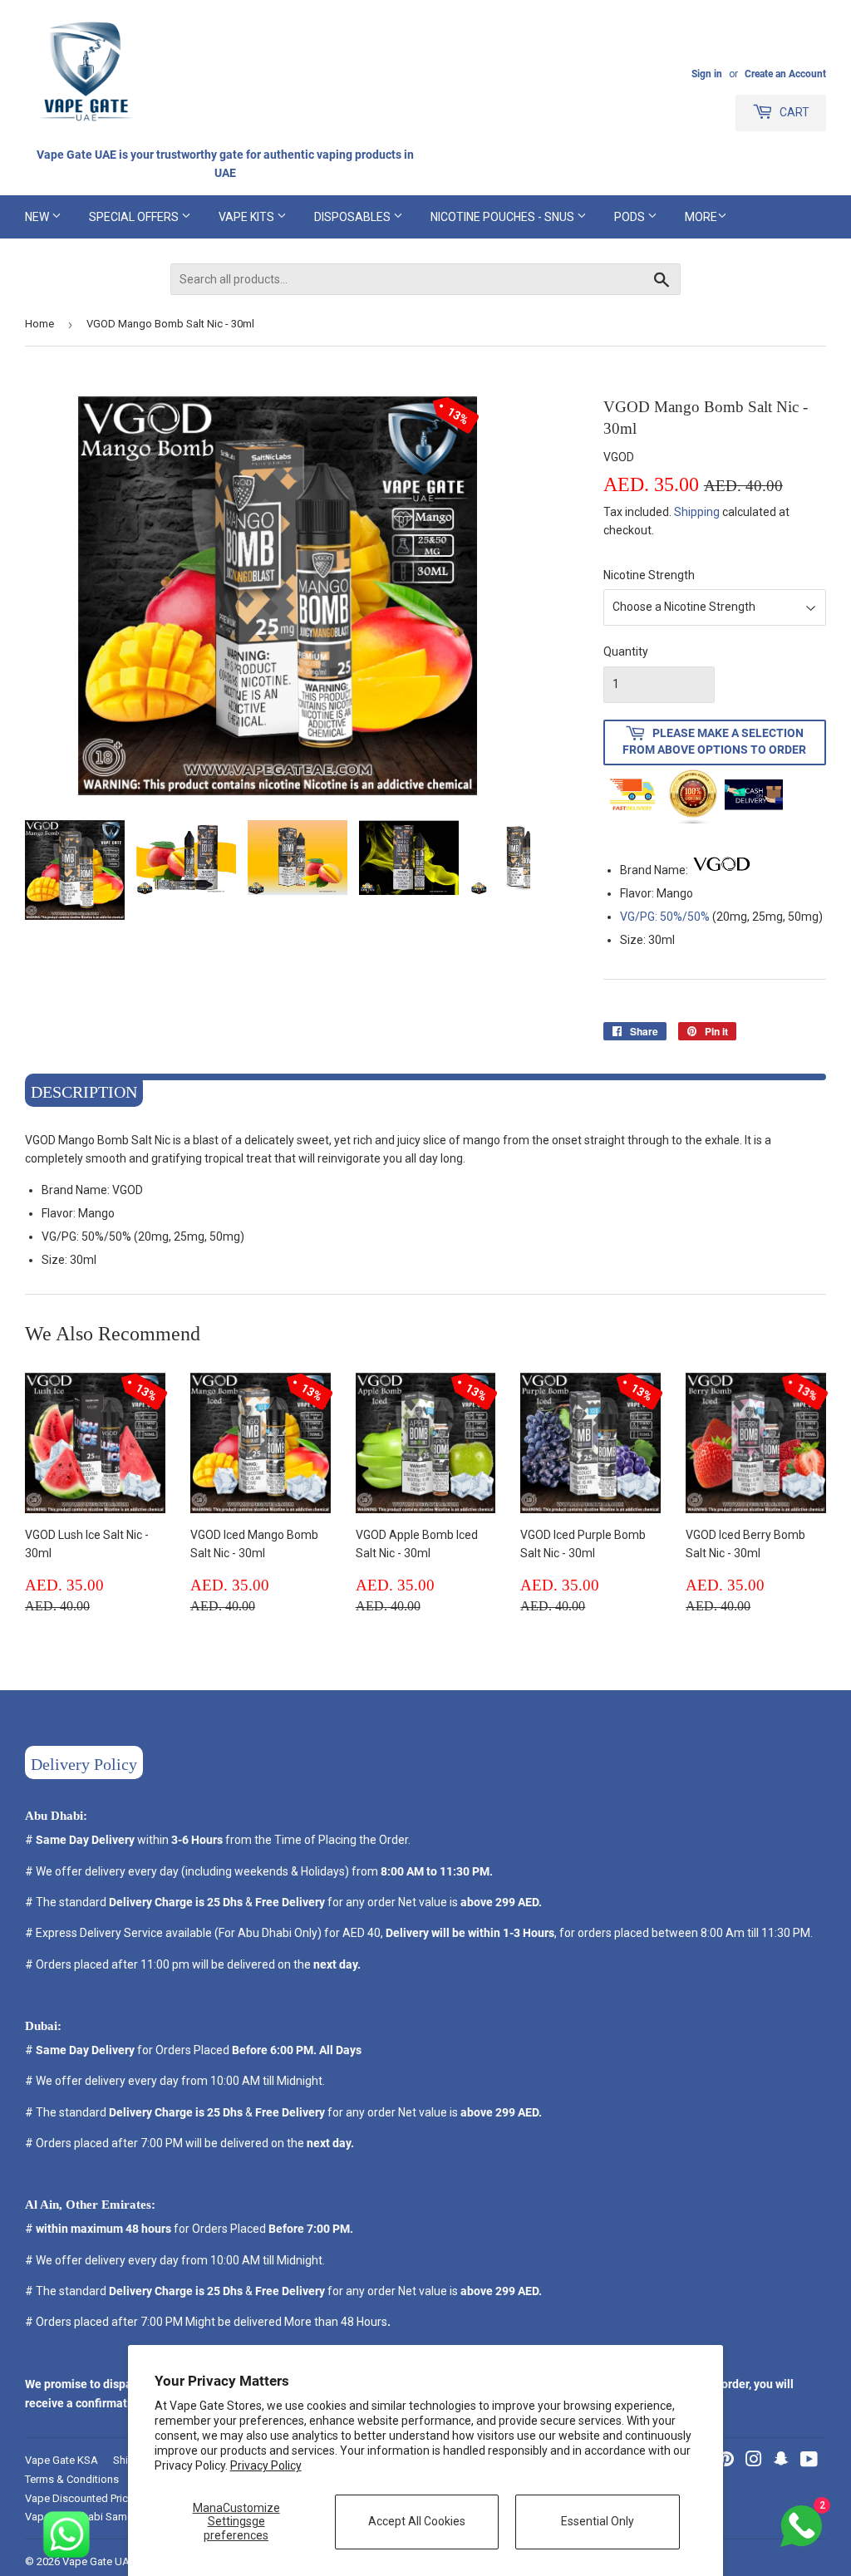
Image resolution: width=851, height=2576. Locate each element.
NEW (38, 217)
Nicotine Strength (649, 575)
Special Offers (135, 217)
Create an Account (785, 74)
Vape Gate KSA (61, 2460)
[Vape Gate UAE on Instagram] (754, 2461)
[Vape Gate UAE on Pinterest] (726, 2461)
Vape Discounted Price (79, 2498)
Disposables (354, 217)
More (701, 217)
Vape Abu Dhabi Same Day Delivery (109, 2517)
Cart (793, 112)
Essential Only (598, 2521)
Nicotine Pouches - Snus (504, 217)
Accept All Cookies (417, 2521)
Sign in (707, 74)
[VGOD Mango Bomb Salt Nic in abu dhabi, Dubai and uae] (721, 870)
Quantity (626, 651)
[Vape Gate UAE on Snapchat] (781, 2461)
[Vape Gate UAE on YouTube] (809, 2461)
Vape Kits (248, 217)
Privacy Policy (266, 2465)
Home (39, 324)
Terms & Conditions (72, 2479)
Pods (631, 217)
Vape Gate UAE (99, 2561)
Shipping (697, 512)
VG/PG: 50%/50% (665, 917)
